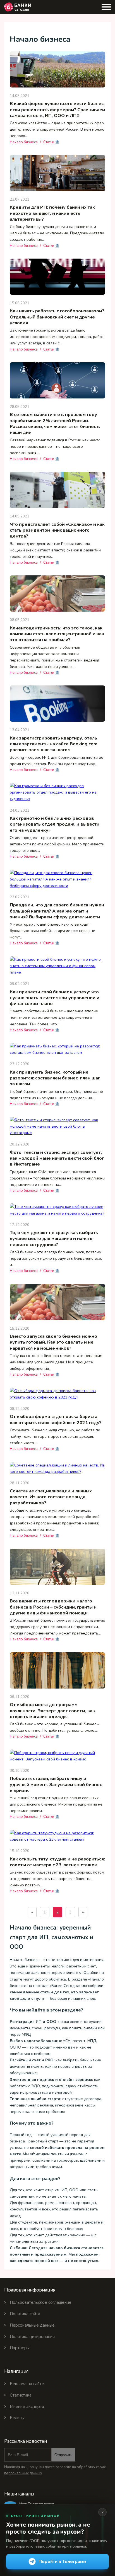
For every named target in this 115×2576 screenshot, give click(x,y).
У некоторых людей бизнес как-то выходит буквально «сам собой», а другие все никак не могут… (52, 931)
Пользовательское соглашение (41, 2302)
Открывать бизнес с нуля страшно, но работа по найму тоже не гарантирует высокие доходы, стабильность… (55, 1437)
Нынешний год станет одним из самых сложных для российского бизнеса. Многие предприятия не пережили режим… (56, 1804)
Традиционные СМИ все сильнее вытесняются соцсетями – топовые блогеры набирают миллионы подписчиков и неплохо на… (57, 1178)
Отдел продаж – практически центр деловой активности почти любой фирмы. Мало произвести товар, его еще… (57, 844)
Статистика (21, 2395)
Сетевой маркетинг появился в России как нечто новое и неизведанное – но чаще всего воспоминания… (55, 447)
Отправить (63, 2455)
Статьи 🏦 (51, 142)
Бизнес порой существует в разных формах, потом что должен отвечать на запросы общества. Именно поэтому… (57, 1879)
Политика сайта (25, 2314)
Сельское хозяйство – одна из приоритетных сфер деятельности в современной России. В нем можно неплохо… (57, 129)
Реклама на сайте (27, 2384)
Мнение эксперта (27, 2407)
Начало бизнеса (24, 142)
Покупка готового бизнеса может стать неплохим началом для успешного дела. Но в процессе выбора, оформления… (56, 1362)
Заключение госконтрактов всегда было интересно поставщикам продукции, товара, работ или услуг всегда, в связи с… (57, 337)
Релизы (17, 2418)
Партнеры (20, 2348)
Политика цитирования (32, 2337)
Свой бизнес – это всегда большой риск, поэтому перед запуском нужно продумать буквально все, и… (56, 1258)
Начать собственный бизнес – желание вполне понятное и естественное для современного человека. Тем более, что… (54, 1017)
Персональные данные (32, 2325)
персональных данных (23, 2473)
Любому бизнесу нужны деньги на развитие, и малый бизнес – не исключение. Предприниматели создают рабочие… (57, 233)
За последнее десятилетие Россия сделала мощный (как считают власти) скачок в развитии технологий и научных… (55, 550)
